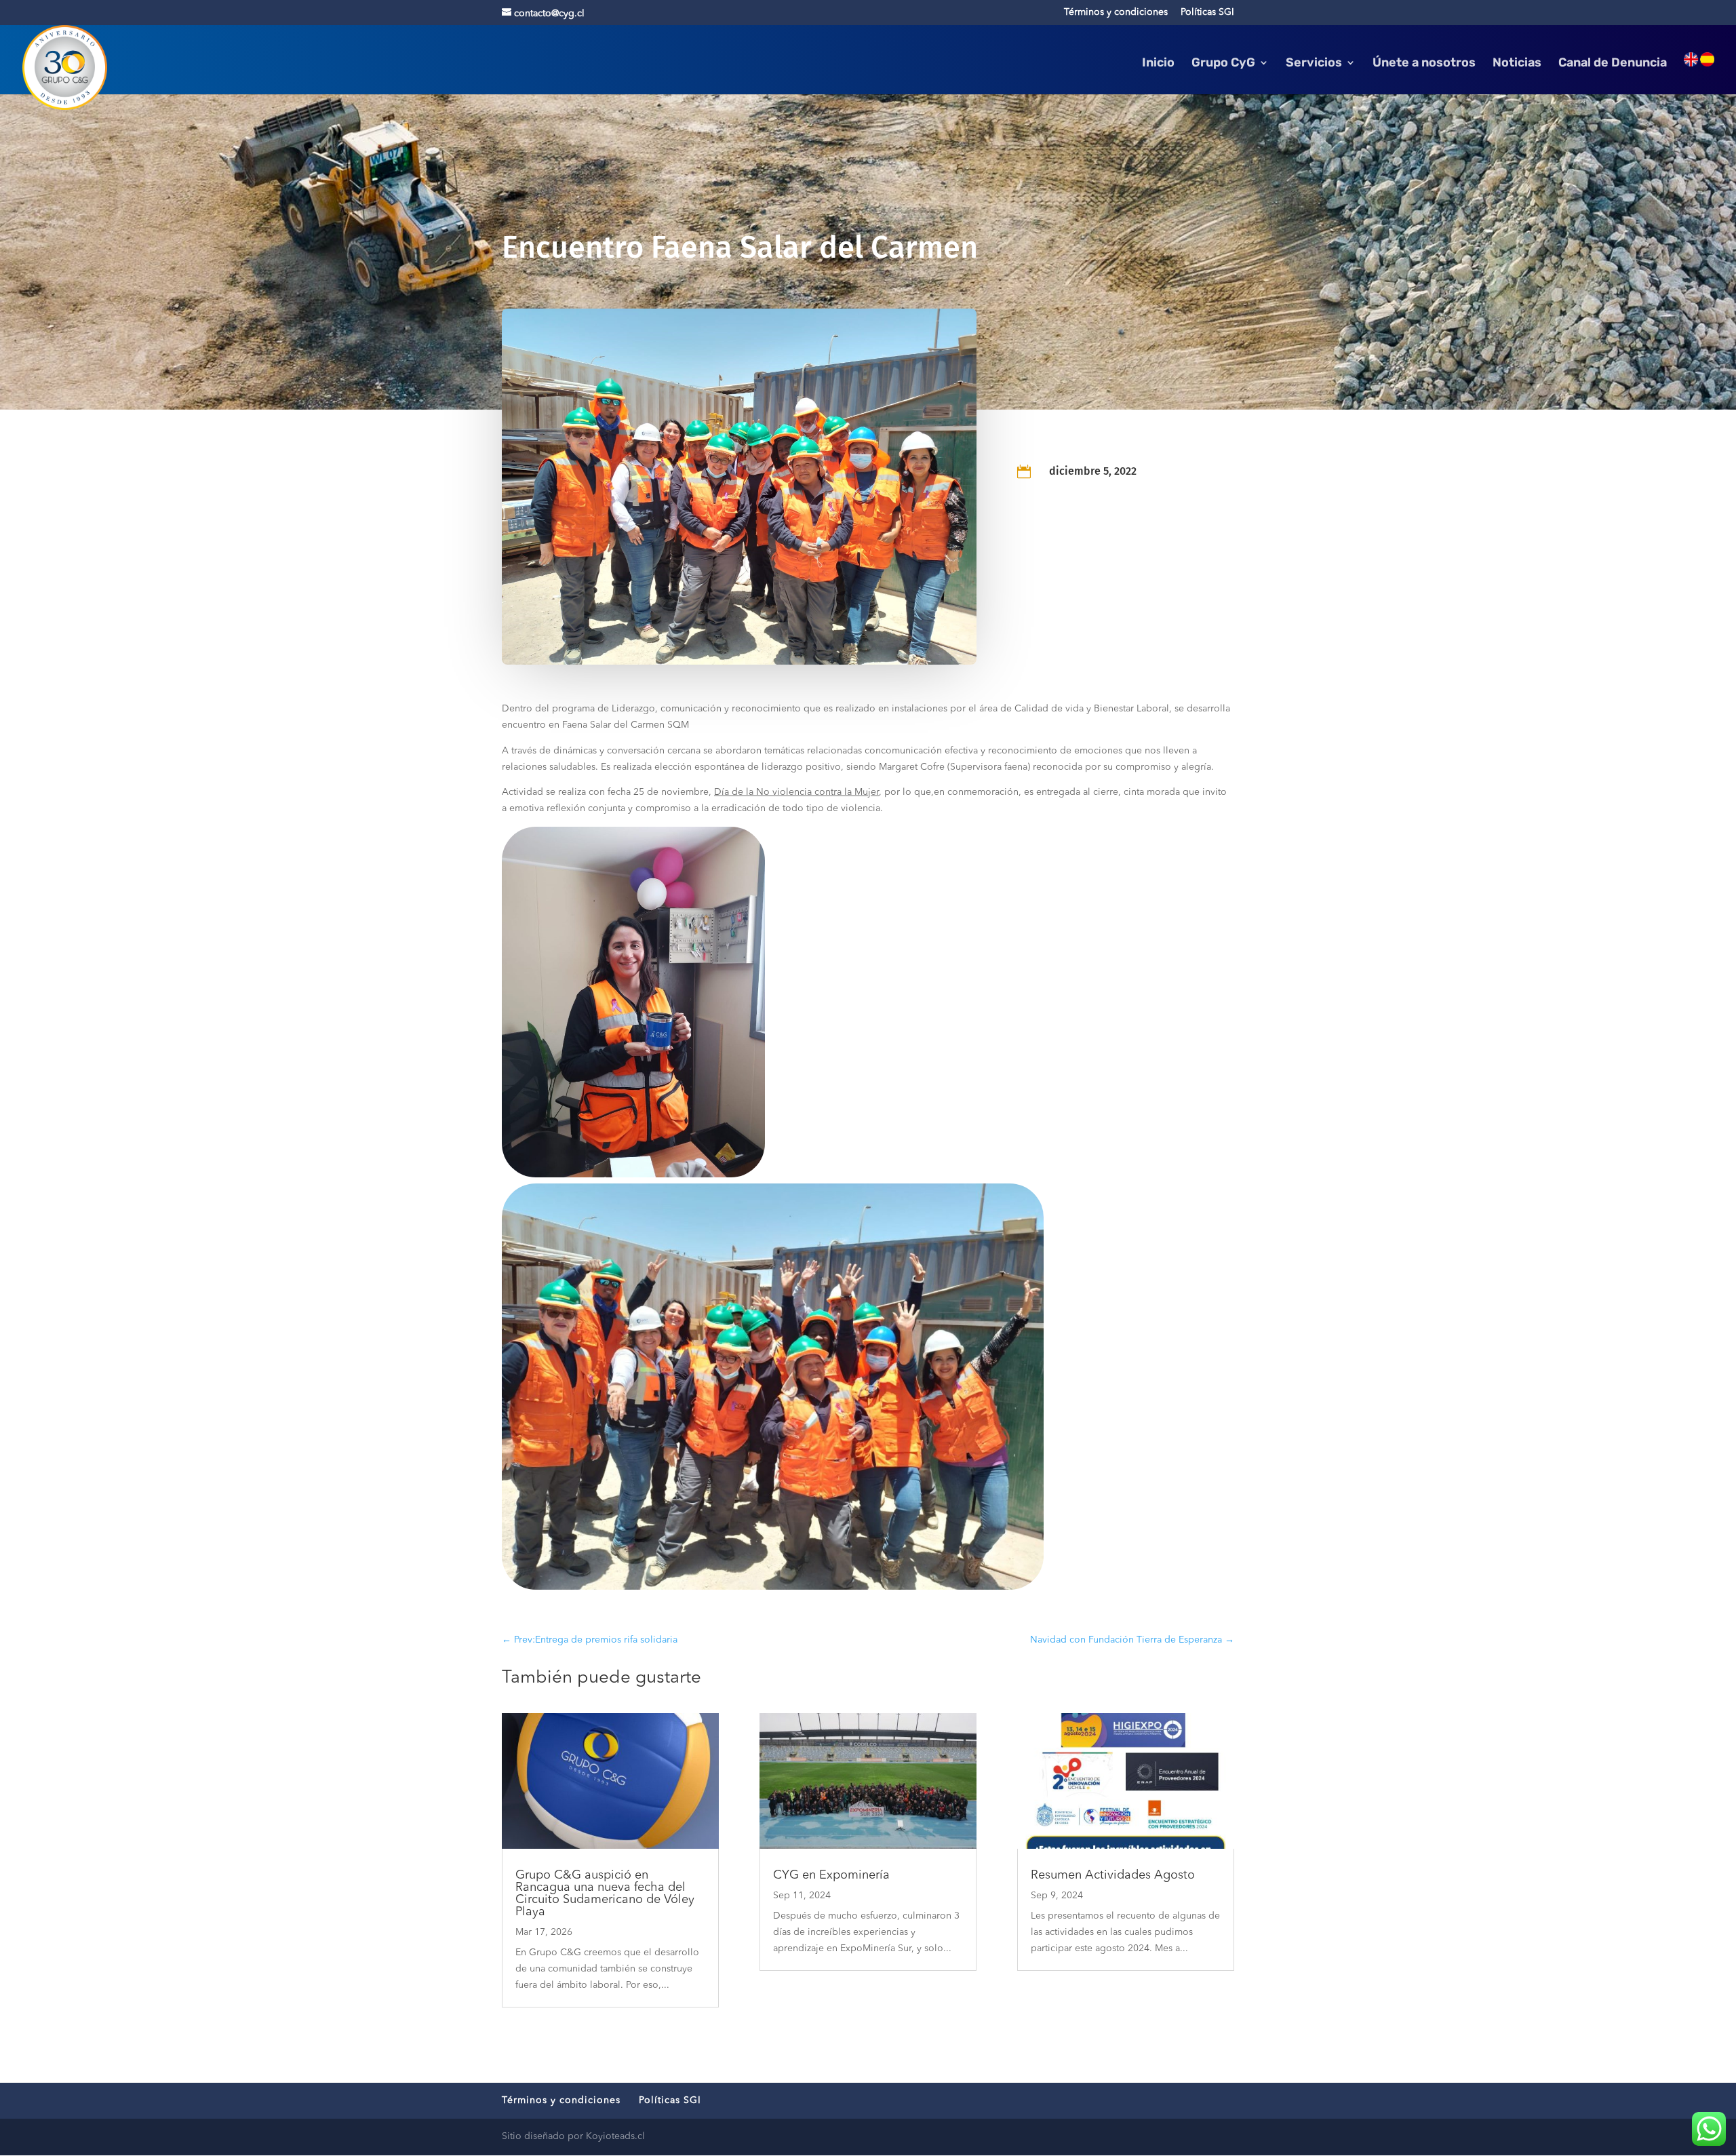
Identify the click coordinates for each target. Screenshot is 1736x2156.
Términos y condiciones (1116, 12)
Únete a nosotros (1424, 64)
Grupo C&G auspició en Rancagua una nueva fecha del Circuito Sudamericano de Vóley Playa (605, 1894)
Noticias (1517, 64)
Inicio (1158, 64)
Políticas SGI (1207, 12)
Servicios (1314, 64)
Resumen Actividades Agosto (1113, 1875)
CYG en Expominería (831, 1875)
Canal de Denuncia (1613, 64)
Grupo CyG (1223, 64)
